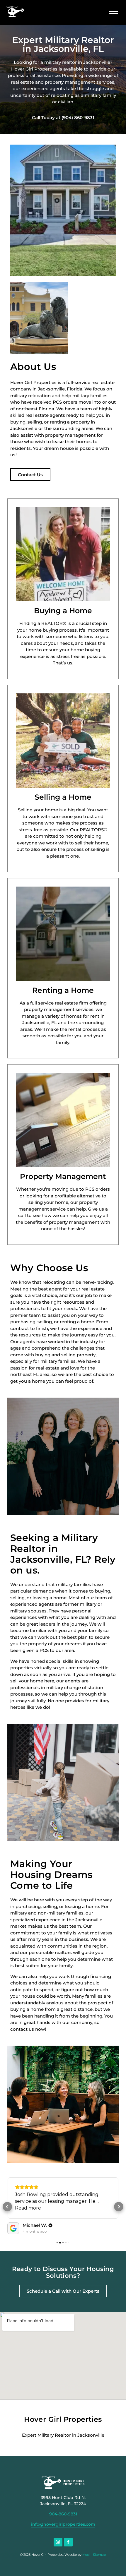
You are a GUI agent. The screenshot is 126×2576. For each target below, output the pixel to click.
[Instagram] (58, 2542)
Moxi (86, 2555)
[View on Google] (13, 2228)
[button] (114, 12)
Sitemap (99, 2555)
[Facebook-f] (68, 2542)
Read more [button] (28, 2208)
